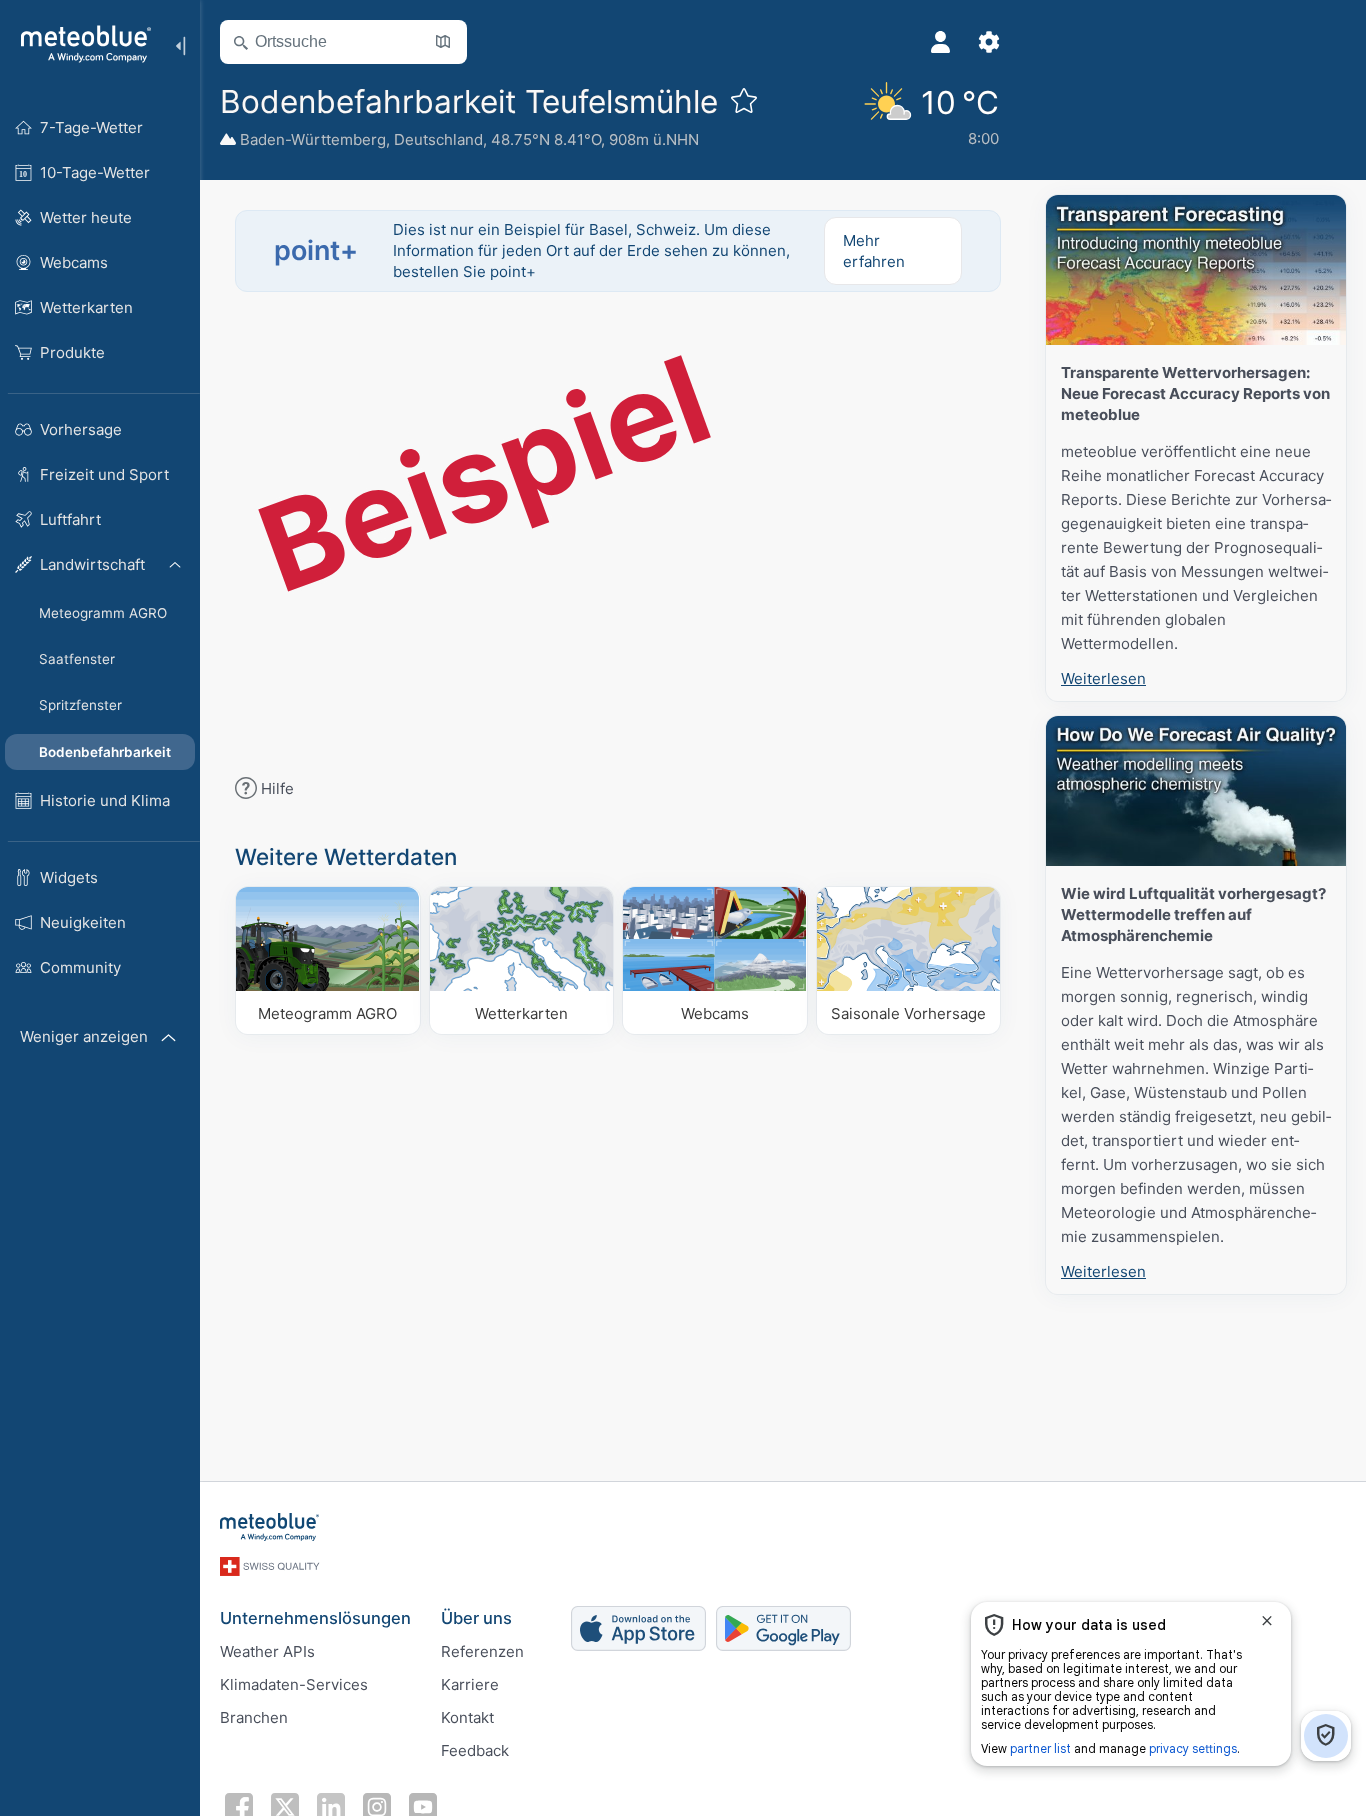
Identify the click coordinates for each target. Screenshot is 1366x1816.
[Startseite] (79, 44)
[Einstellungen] (989, 42)
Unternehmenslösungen (315, 1618)
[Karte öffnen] (443, 42)
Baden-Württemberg (313, 139)
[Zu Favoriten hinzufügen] (744, 100)
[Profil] (941, 42)
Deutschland (438, 139)
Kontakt (467, 1717)
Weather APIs (267, 1651)
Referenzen (482, 1651)
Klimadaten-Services (294, 1684)
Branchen (254, 1717)
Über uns (476, 1618)
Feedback (475, 1750)
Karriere (470, 1684)
